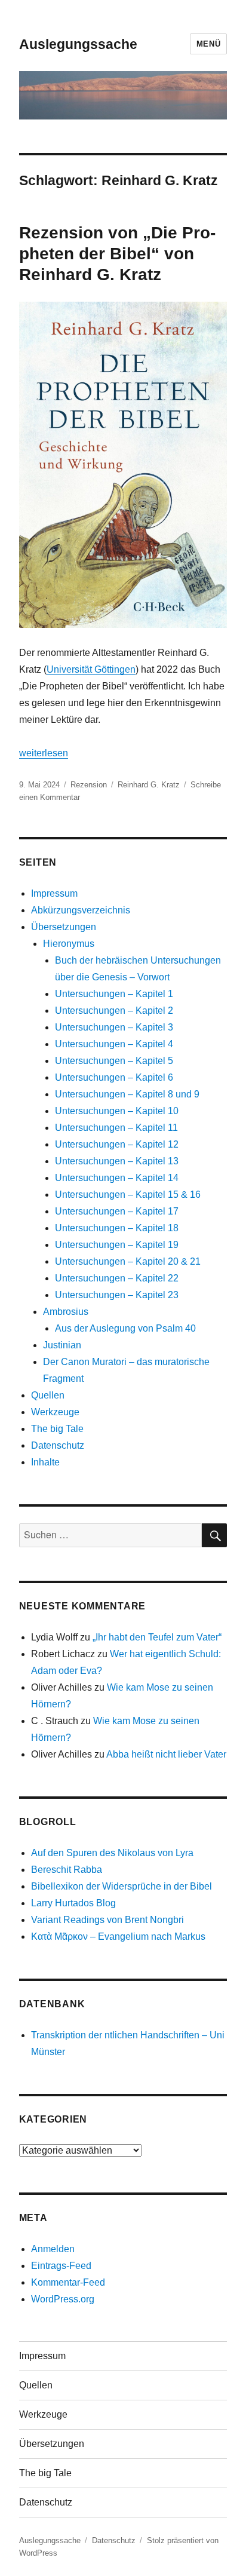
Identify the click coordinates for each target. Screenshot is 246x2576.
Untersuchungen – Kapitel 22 (117, 1278)
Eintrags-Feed (61, 2266)
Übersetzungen (64, 927)
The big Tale (57, 1429)
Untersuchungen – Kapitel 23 (117, 1295)
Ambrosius (66, 1312)
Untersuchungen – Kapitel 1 (114, 994)
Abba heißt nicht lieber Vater (166, 1754)
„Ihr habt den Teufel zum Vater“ (157, 1637)
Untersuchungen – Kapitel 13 (117, 1161)
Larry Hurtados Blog (73, 1903)
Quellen (48, 1395)
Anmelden (53, 2249)
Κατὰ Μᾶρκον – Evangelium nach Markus (118, 1936)
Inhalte (45, 1462)
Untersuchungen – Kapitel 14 (117, 1178)
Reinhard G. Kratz (149, 785)
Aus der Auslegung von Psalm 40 (125, 1328)
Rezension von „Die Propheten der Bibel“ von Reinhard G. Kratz (117, 254)
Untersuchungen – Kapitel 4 (114, 1044)
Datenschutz (58, 1445)
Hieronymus (69, 944)
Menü (208, 44)
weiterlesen (44, 753)
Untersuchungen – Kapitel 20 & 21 (128, 1261)
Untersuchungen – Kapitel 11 (116, 1128)
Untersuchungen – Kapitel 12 (117, 1144)
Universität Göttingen (91, 669)
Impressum (54, 893)
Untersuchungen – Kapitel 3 (114, 1027)
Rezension (89, 785)
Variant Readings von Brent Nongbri (107, 1920)
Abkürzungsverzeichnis (81, 910)
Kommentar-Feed (68, 2282)
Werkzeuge (55, 1412)
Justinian (62, 1345)
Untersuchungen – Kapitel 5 (114, 1061)
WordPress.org (63, 2299)
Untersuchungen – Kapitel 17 (117, 1211)
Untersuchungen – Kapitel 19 (117, 1245)
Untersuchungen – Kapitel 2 (114, 1011)
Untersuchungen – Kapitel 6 (114, 1077)
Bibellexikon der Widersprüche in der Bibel (122, 1886)
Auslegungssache (78, 44)
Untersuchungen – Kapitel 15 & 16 (128, 1195)
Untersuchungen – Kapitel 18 (117, 1228)
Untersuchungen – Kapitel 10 (117, 1111)
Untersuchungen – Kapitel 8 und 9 (127, 1094)
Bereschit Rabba (67, 1870)
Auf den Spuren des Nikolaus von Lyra (112, 1853)
